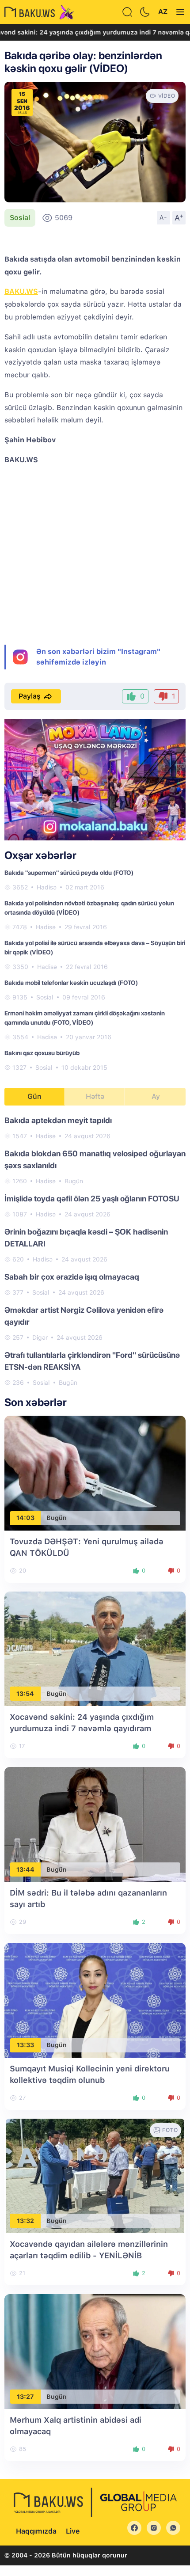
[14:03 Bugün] (95, 1472)
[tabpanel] (95, 1251)
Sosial (20, 218)
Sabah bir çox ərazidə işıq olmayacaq (72, 1277)
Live (73, 2531)
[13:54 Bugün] (95, 1648)
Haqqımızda (36, 2531)
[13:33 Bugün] (95, 2000)
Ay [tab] (156, 1096)
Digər (40, 1337)
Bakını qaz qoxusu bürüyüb (42, 1053)
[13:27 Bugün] (95, 2351)
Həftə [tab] (95, 1096)
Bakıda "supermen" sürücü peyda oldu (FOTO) (69, 873)
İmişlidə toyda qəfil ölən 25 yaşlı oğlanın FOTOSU (92, 1199)
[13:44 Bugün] (95, 1824)
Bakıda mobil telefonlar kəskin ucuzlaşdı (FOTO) (71, 983)
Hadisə (47, 887)
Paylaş (30, 696)
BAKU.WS (21, 291)
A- (163, 217)
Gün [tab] (34, 1096)
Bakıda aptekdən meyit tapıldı (58, 1120)
